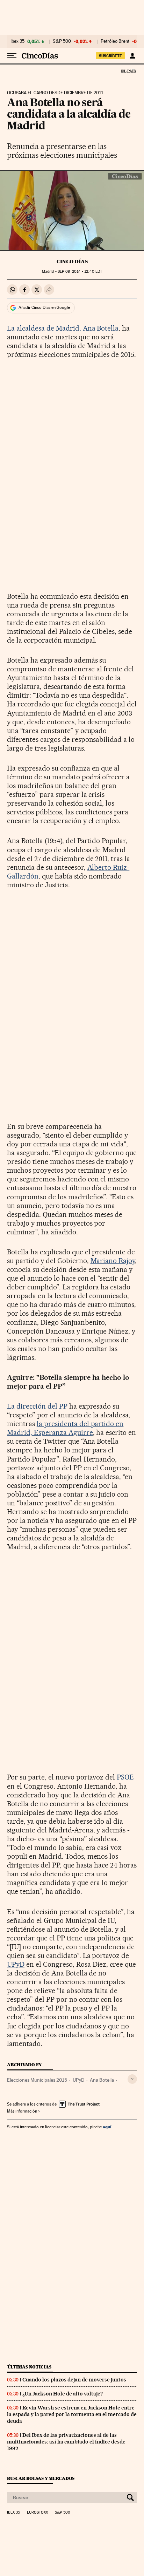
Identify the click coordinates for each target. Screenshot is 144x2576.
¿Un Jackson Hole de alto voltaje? (63, 2394)
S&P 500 (62, 41)
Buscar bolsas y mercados (41, 2478)
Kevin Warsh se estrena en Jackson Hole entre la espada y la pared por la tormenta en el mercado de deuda (72, 2414)
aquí (107, 2127)
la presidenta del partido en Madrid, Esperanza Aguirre (65, 1428)
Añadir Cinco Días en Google (44, 307)
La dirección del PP (37, 1406)
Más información (22, 2111)
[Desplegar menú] (12, 56)
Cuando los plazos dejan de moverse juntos (74, 2380)
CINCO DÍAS (72, 262)
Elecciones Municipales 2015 (37, 2080)
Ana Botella (102, 2080)
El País (128, 71)
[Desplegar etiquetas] (132, 2079)
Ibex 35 (17, 41)
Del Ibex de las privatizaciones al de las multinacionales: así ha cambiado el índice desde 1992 (66, 2442)
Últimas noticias (29, 2367)
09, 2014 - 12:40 (80, 272)
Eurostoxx (37, 2513)
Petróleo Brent (115, 41)
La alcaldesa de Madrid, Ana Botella (63, 328)
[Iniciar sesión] (132, 56)
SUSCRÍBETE (110, 56)
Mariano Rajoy (113, 1261)
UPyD (16, 1964)
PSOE (125, 1777)
